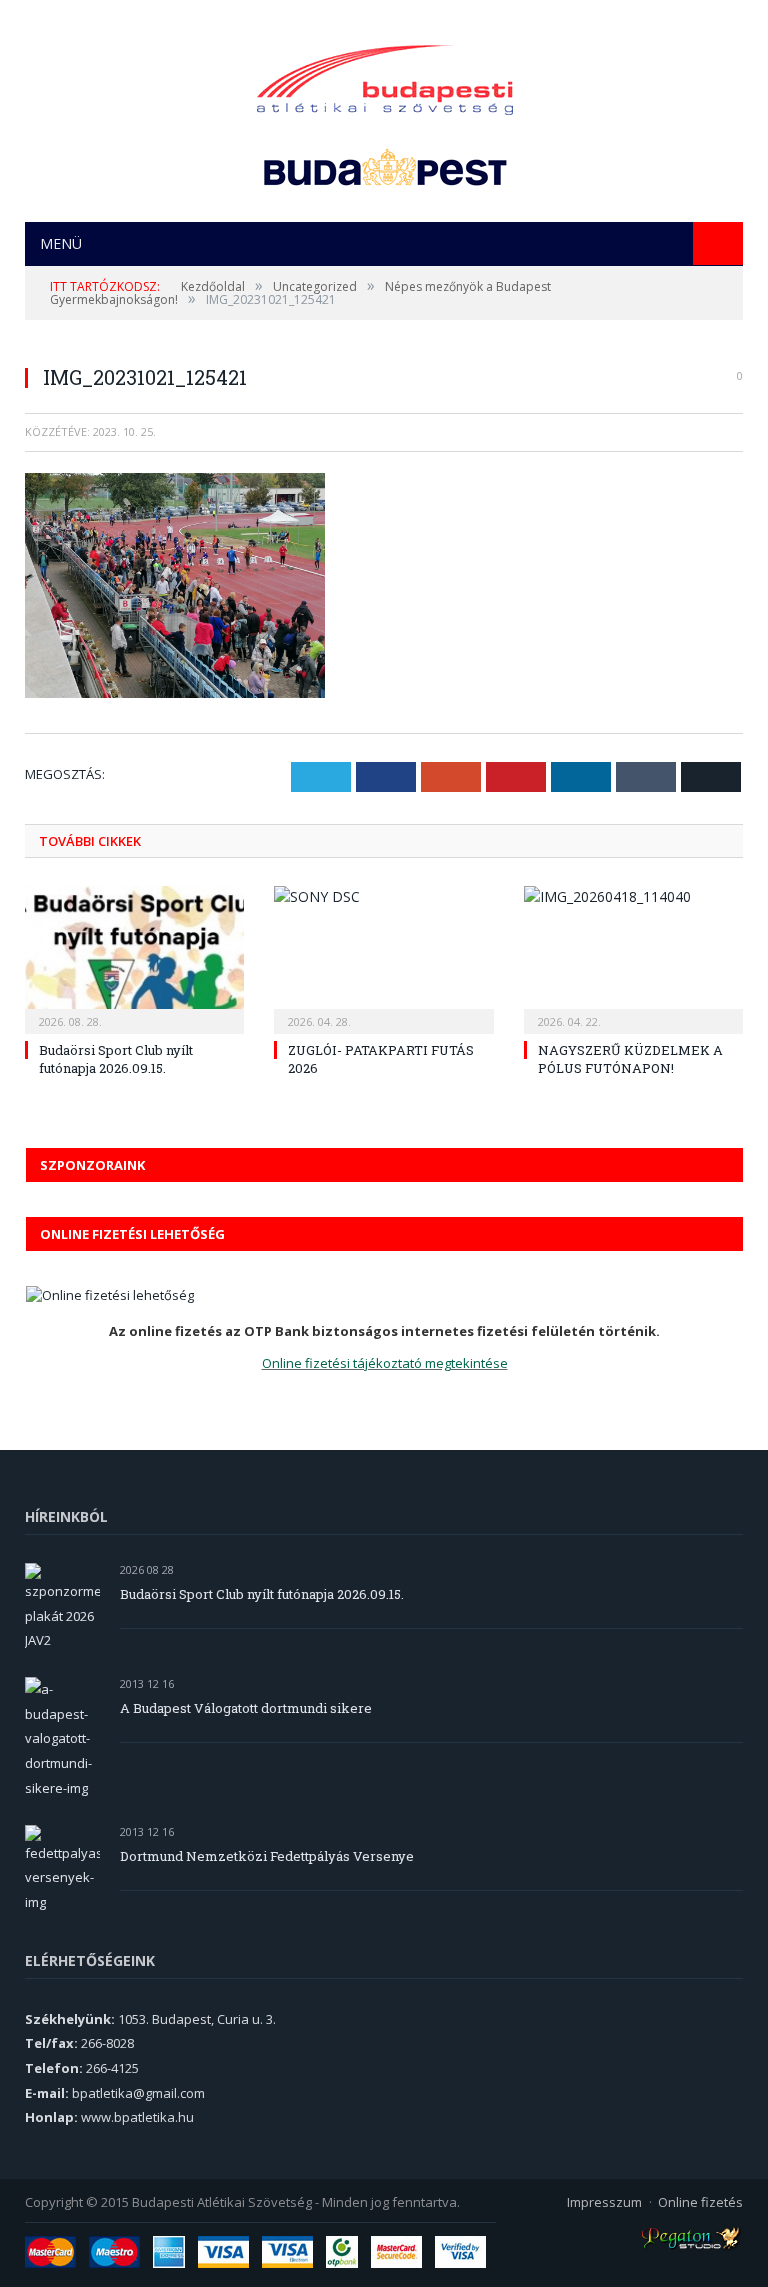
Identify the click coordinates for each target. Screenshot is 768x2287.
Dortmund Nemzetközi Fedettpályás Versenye (267, 1856)
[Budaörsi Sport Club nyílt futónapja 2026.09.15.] (134, 957)
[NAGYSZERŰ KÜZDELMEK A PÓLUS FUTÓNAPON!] (633, 957)
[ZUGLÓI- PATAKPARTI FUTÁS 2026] (383, 957)
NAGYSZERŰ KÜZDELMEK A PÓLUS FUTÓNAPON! (630, 1059)
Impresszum (604, 2202)
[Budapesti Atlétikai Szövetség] (385, 74)
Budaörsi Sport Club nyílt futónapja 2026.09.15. (116, 1059)
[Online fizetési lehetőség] (110, 1295)
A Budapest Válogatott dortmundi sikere (246, 1708)
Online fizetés (700, 2202)
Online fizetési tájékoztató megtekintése (385, 1363)
